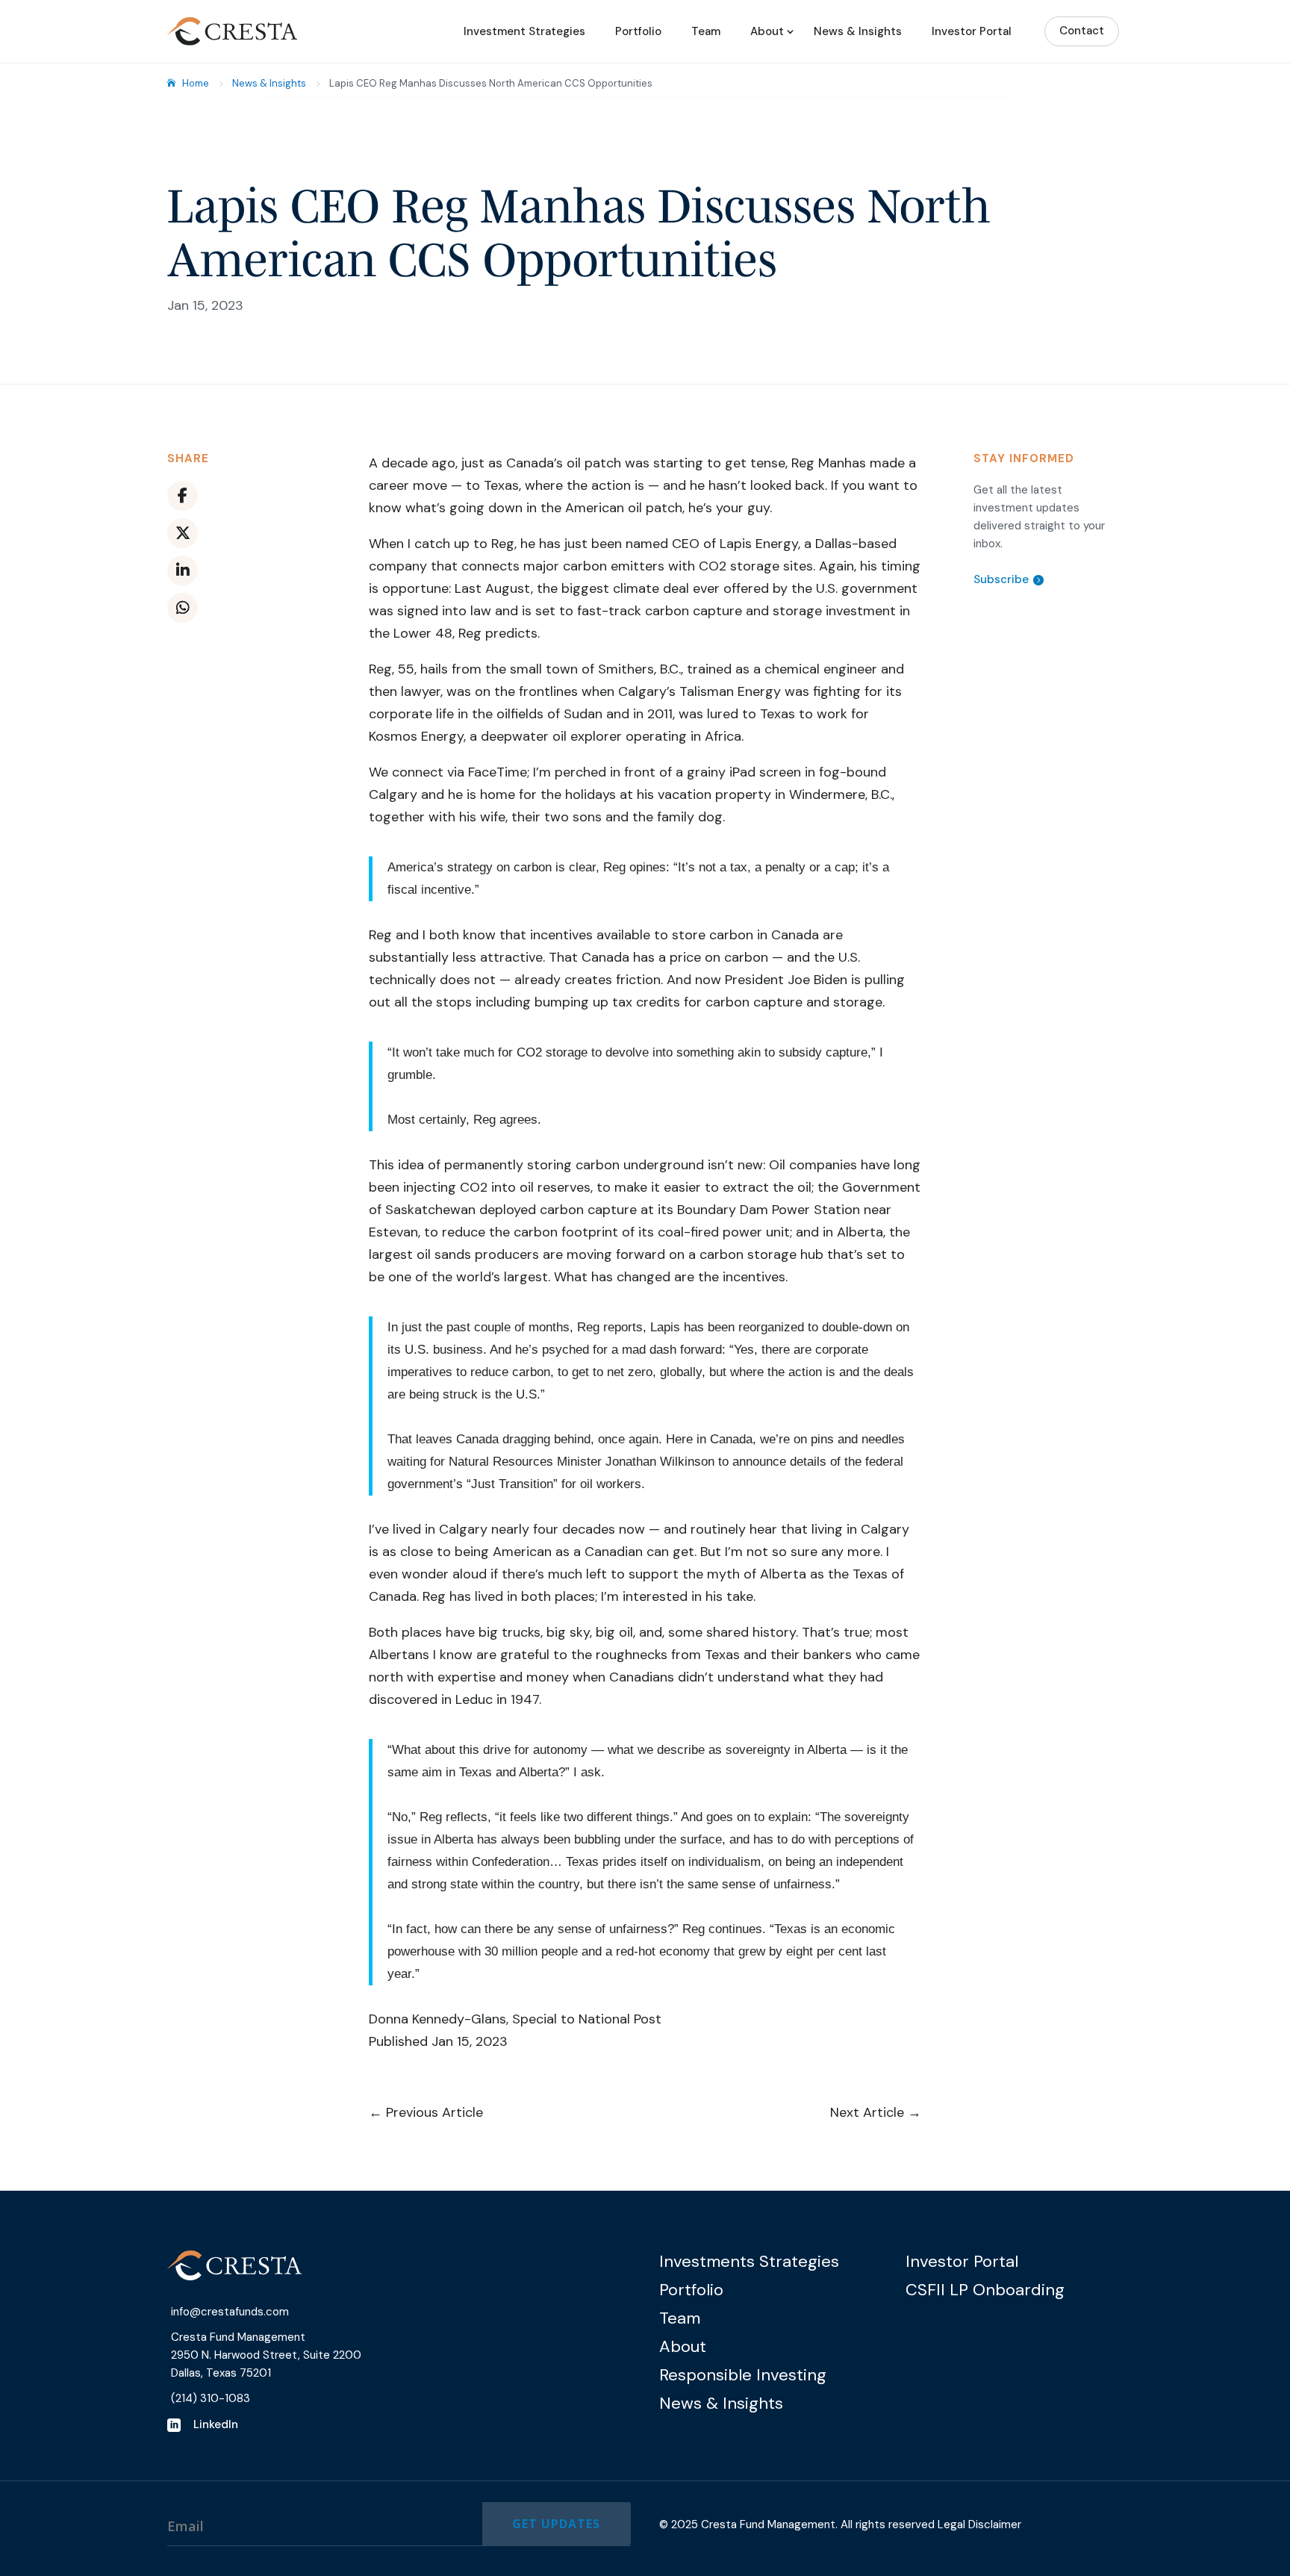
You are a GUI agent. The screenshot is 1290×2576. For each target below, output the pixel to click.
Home (196, 83)
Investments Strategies (749, 2261)
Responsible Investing (743, 2375)
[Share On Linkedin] (183, 570)
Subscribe (1001, 579)
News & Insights (858, 31)
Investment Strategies (524, 31)
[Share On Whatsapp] (183, 608)
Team (706, 31)
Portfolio (638, 31)
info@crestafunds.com (230, 2312)
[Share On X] (183, 533)
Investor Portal (972, 31)
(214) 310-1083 (211, 2398)
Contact (1082, 31)
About (767, 31)
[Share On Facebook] (183, 496)
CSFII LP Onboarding (985, 2290)
